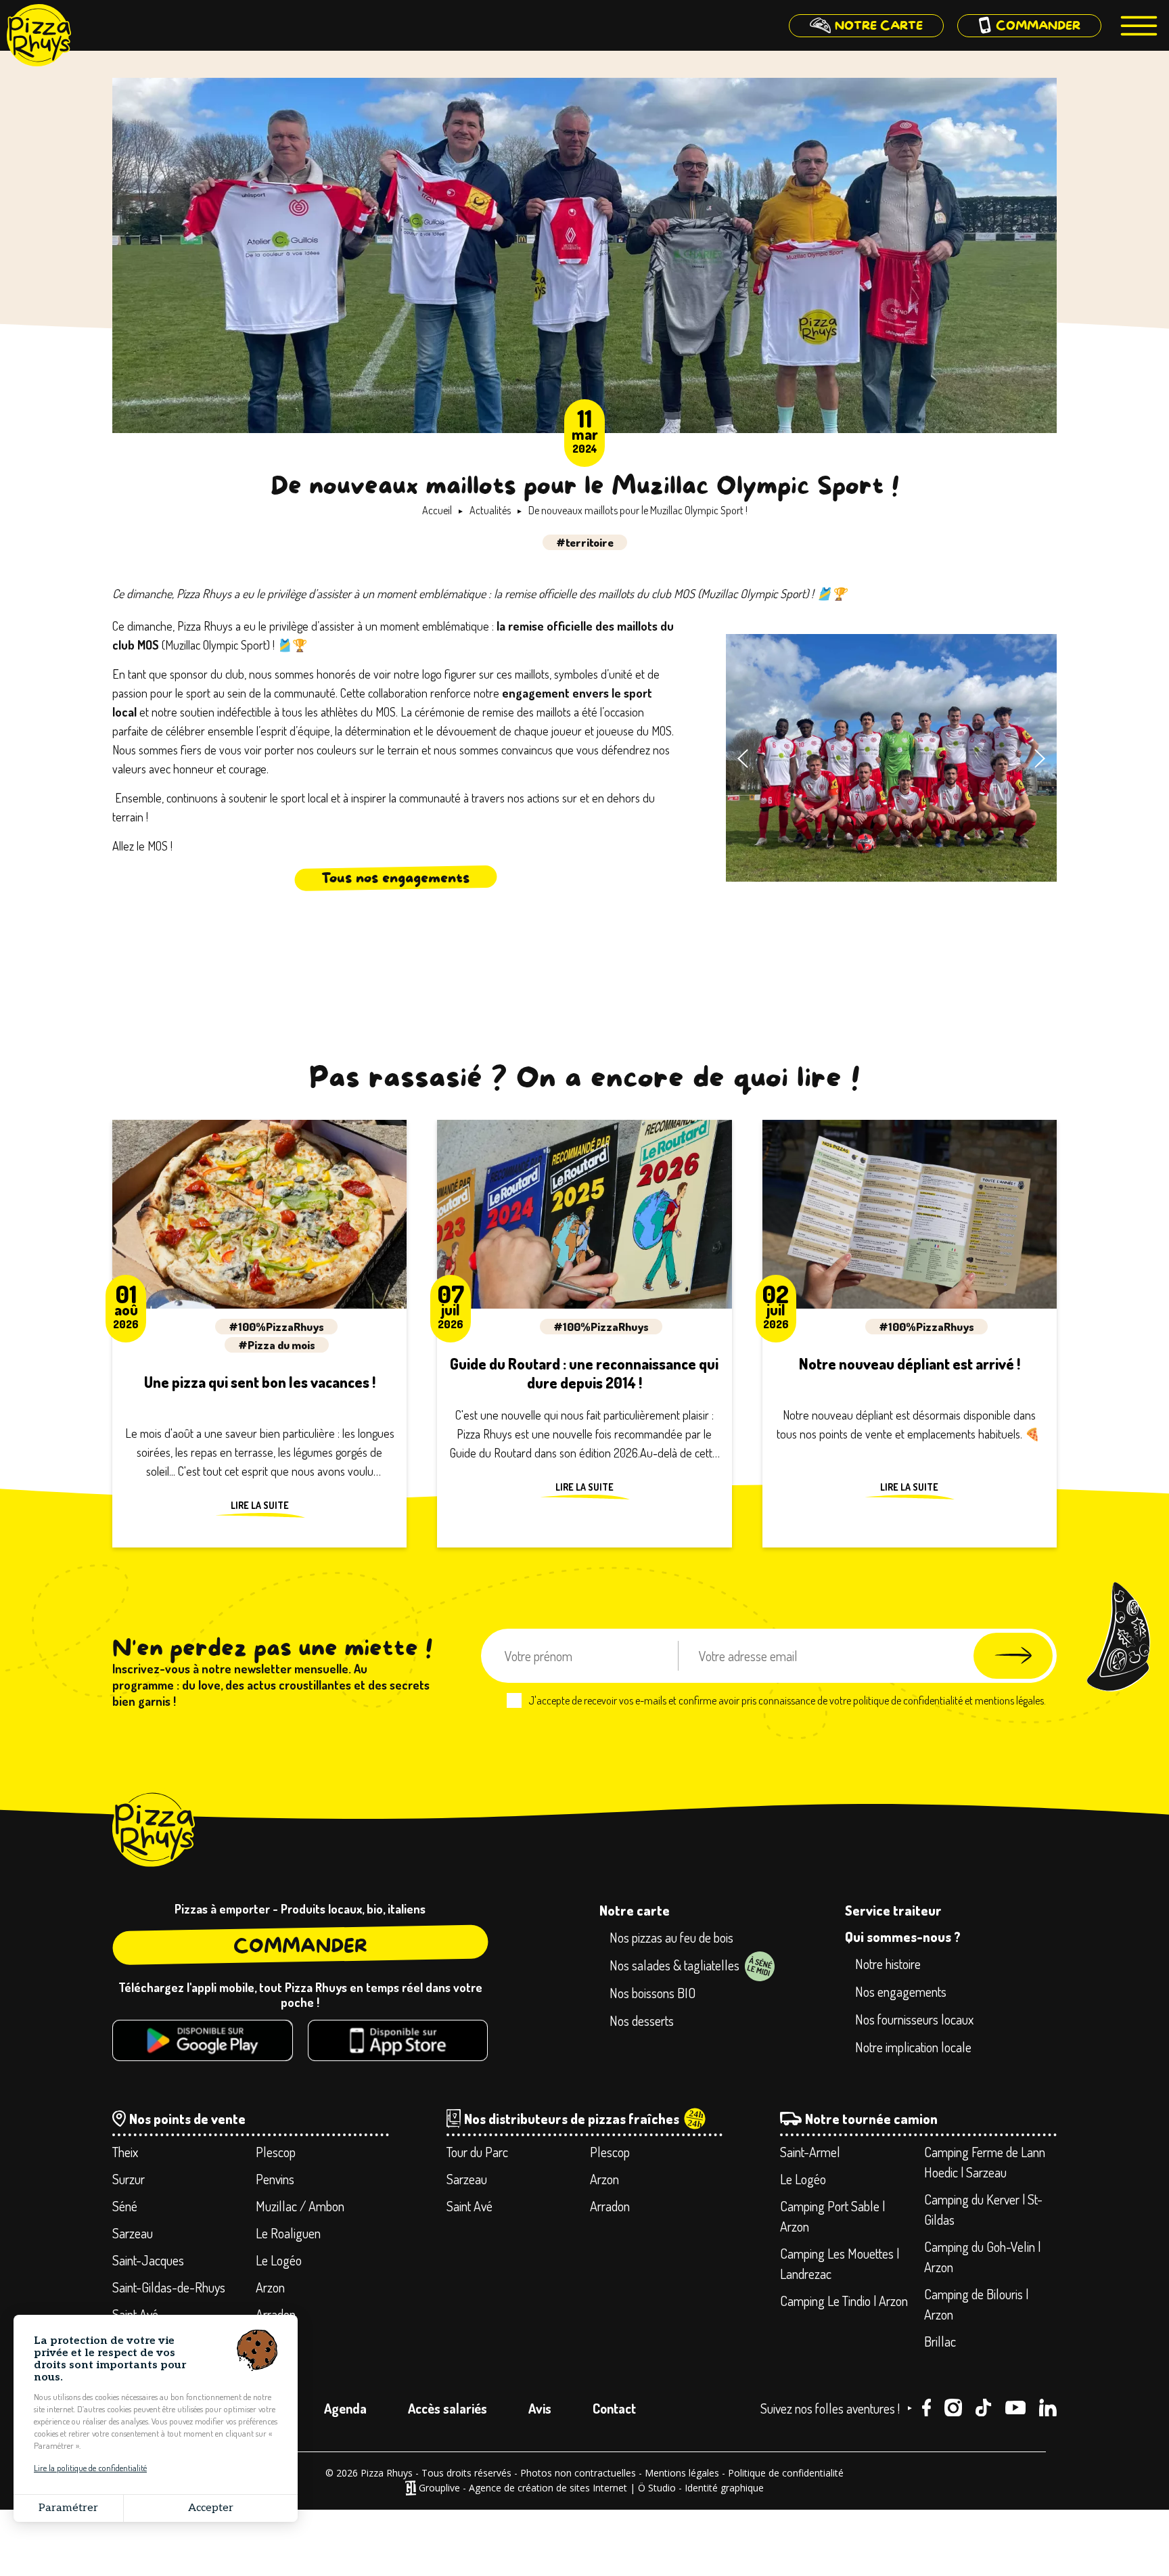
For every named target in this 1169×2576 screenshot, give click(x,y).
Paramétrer (68, 2508)
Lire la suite (260, 1506)
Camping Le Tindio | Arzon (844, 2301)
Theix (125, 2152)
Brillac (940, 2341)
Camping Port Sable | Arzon (832, 2216)
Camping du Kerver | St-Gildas (983, 2209)
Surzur (129, 2179)
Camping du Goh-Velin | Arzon (982, 2257)
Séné (125, 2206)
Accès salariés (448, 2408)
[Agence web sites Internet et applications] (410, 2488)
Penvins (275, 2179)
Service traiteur (893, 1910)
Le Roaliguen (288, 2233)
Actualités (490, 510)
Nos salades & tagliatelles (674, 1965)
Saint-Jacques (148, 2260)
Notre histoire (888, 1964)
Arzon (270, 2287)
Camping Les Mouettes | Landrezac (840, 2263)
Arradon (276, 2314)
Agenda (345, 2408)
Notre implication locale (913, 2047)
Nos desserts (642, 2020)
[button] (743, 759)
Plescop (276, 2152)
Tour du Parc (477, 2152)
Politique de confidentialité (786, 2473)
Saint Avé (135, 2314)
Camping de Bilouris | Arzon (976, 2304)
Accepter (211, 2508)
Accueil (437, 510)
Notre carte (635, 1910)
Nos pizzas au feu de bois (671, 1937)
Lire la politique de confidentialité (90, 2468)
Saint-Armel (810, 2152)
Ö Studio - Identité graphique (701, 2488)
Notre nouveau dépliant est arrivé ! (910, 1363)
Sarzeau (133, 2233)
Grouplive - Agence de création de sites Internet (523, 2488)
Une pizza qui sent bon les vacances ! (260, 1382)
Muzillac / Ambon (300, 2206)
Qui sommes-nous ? (903, 1937)
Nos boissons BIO (652, 1993)
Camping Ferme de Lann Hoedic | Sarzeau (985, 2162)
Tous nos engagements (395, 878)
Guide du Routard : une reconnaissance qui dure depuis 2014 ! (584, 1373)
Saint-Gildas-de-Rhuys (169, 2287)
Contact (614, 2408)
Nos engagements (901, 1991)
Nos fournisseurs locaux (914, 2019)
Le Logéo (279, 2260)
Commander (300, 1946)
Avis (540, 2408)
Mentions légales (682, 2473)
